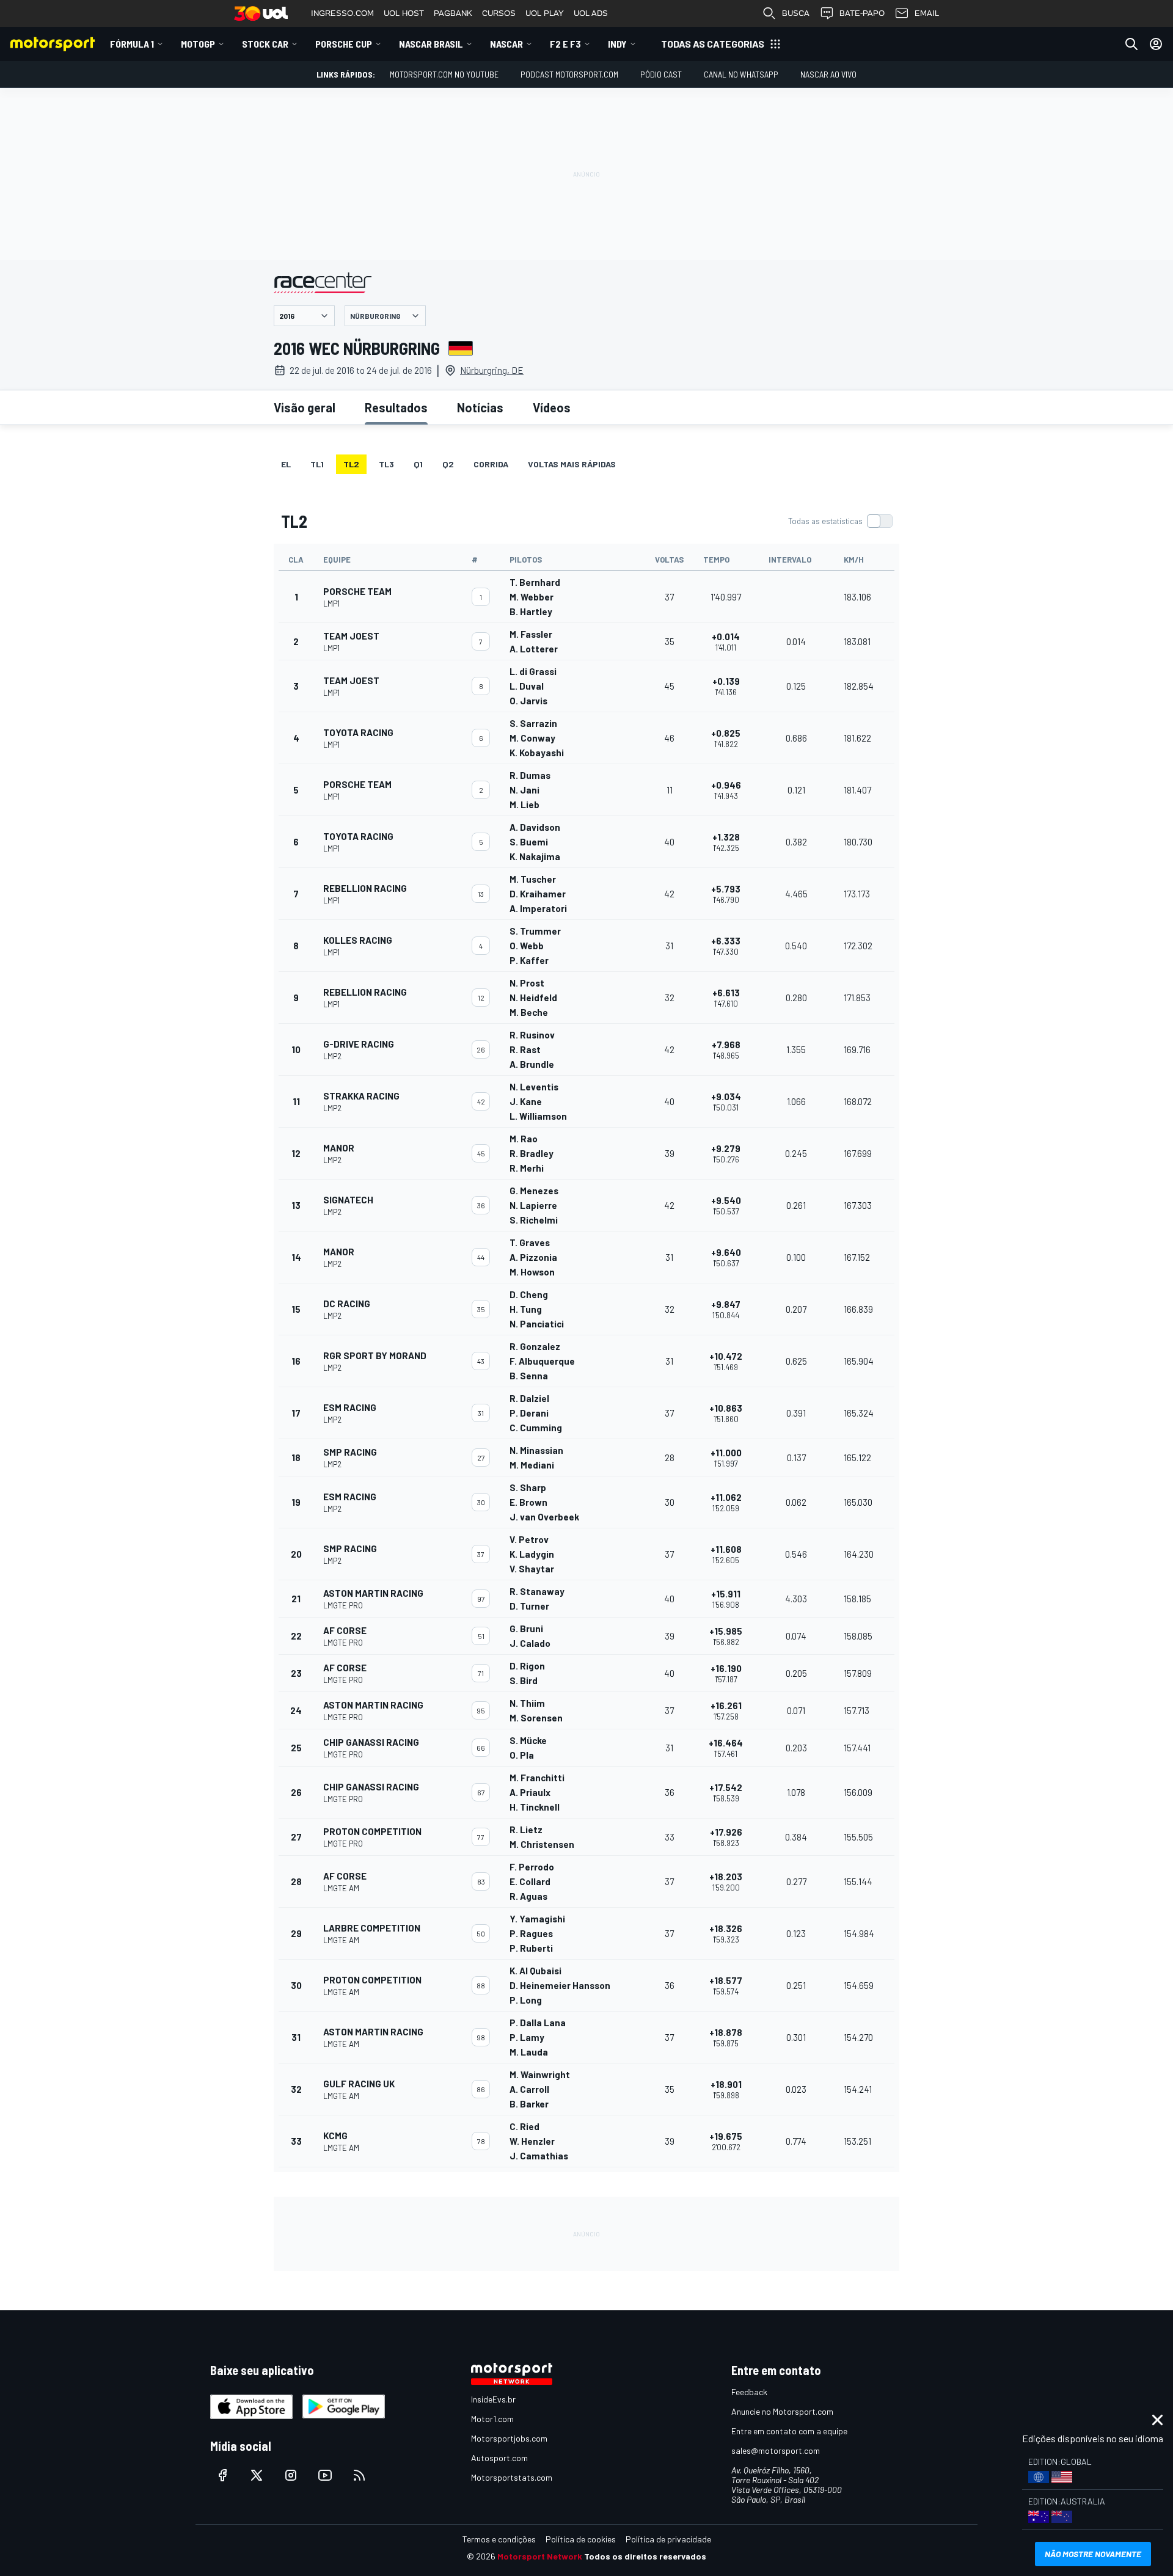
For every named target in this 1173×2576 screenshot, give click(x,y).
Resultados (396, 407)
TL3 (386, 464)
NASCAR (506, 44)
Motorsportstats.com (512, 2477)
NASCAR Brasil (431, 44)
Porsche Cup (344, 44)
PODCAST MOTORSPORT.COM (569, 74)
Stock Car (265, 44)
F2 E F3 (565, 44)
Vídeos (552, 407)
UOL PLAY (545, 13)
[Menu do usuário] (1156, 44)
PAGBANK (453, 13)
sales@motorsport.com (776, 2450)
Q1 (418, 464)
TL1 (317, 464)
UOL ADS (591, 13)
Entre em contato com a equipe (789, 2431)
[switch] (840, 521)
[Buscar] (1131, 44)
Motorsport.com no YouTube (444, 74)
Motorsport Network (540, 2556)
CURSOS (499, 13)
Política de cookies (581, 2539)
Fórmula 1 (132, 44)
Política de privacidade (668, 2539)
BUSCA (796, 13)
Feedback (749, 2392)
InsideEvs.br (493, 2399)
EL (286, 464)
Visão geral (305, 407)
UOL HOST (404, 13)
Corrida (491, 464)
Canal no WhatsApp (741, 74)
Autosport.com (499, 2458)
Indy (617, 44)
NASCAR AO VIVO (828, 74)
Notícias (480, 407)
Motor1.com (492, 2419)
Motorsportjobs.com (509, 2438)
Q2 (448, 464)
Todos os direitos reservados (645, 2556)
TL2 (351, 464)
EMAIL (927, 13)
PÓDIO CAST (661, 74)
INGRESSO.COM (342, 13)
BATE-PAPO (862, 13)
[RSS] (359, 2475)
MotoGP (198, 44)
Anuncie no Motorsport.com (782, 2411)
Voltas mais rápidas (572, 464)
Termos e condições (499, 2539)
